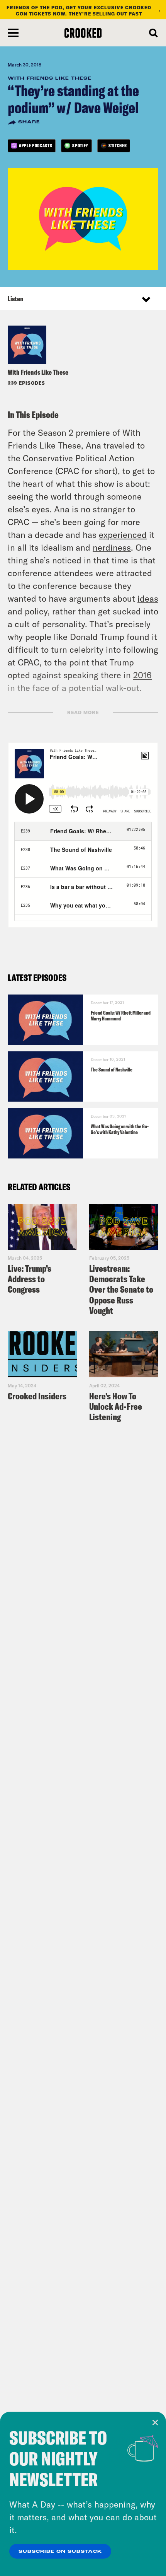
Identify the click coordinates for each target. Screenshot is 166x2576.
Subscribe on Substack (60, 2552)
